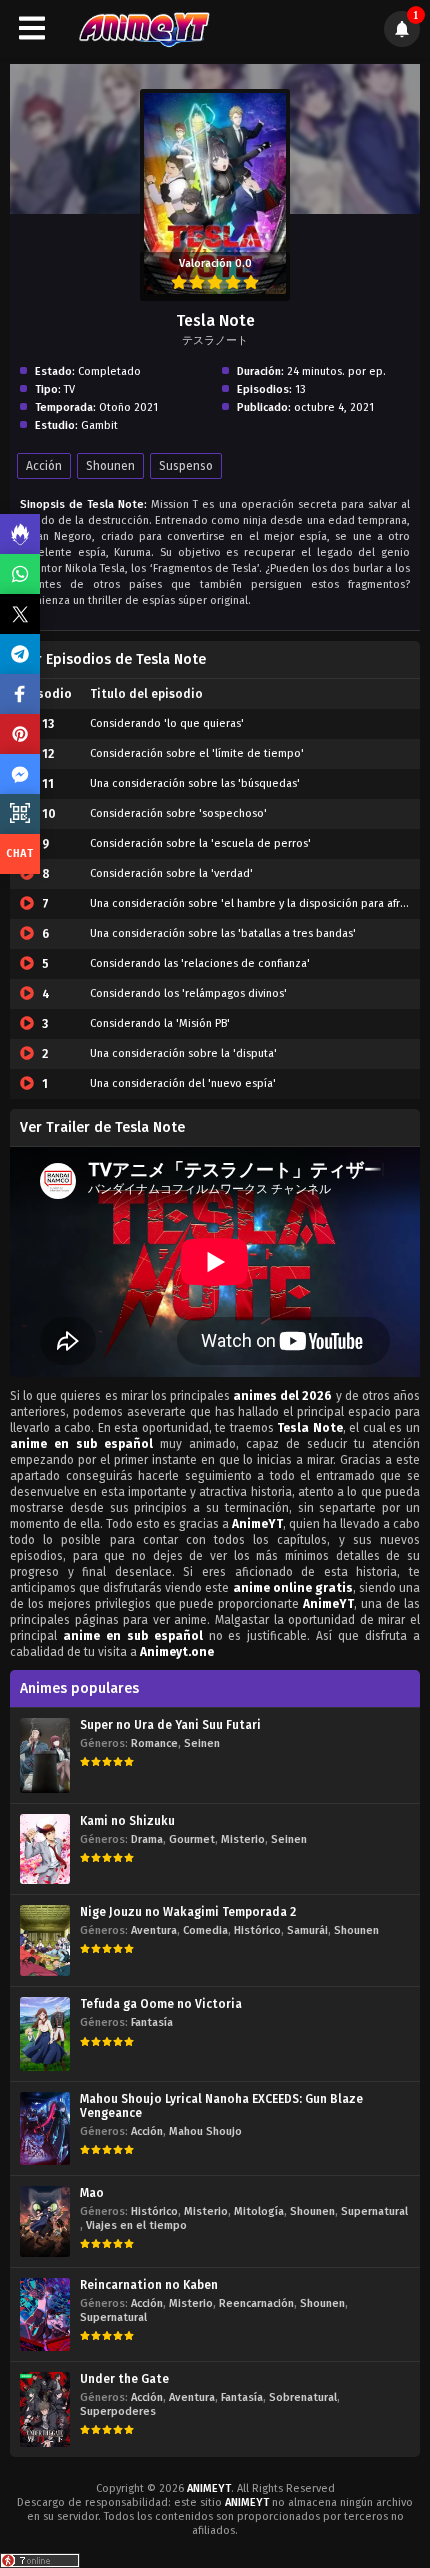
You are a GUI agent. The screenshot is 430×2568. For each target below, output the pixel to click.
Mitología (259, 2211)
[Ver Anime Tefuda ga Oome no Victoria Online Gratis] (45, 2033)
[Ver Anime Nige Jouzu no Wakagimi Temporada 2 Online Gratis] (45, 1940)
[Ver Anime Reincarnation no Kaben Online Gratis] (45, 2314)
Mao (92, 2193)
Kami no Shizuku (127, 1821)
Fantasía (152, 2022)
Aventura (154, 1930)
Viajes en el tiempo (136, 2225)
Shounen (110, 466)
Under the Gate (124, 2379)
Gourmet (192, 1839)
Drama (147, 1839)
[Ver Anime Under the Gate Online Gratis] (45, 2409)
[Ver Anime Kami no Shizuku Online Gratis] (45, 1849)
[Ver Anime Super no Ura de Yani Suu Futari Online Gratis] (45, 1755)
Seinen (202, 1743)
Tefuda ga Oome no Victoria (161, 2004)
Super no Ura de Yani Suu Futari (170, 1725)
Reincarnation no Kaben (149, 2285)
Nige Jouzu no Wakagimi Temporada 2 (188, 1912)
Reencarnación (256, 2303)
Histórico (257, 1930)
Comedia (205, 1930)
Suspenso (186, 466)
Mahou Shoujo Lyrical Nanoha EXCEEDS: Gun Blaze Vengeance (221, 2106)
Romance (154, 1743)
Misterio (243, 1839)
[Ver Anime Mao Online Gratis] (45, 2221)
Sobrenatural (303, 2397)
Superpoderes (118, 2411)
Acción (44, 466)
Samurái (307, 1930)
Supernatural (374, 2211)
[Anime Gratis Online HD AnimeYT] (143, 28)
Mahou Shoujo (205, 2131)
